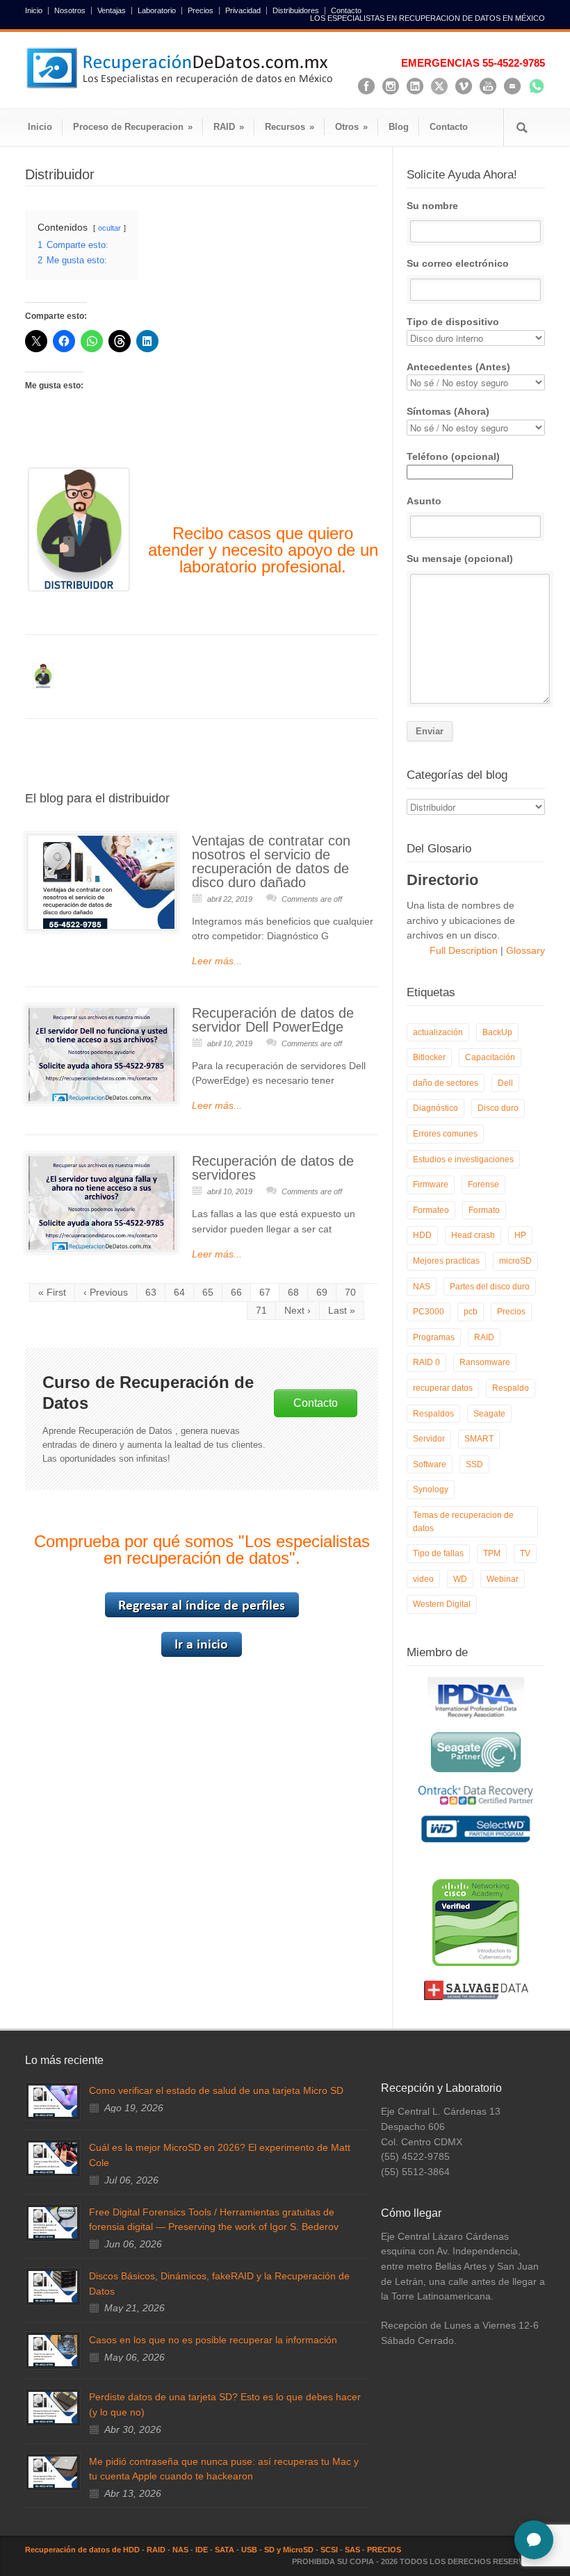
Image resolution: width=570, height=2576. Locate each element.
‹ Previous (106, 1292)
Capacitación (490, 1057)
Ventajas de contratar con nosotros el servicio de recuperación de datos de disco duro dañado (271, 861)
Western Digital (442, 1604)
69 (322, 1292)
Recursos (290, 127)
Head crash (473, 1235)
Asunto (424, 501)
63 (151, 1292)
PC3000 (429, 1312)
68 (293, 1292)
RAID (229, 127)
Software (430, 1464)
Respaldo (511, 1388)
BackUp (497, 1032)
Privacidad (243, 11)
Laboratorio (157, 11)
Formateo (431, 1210)
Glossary (524, 950)
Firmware (431, 1184)
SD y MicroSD (289, 2550)
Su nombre (432, 206)
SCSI (329, 2550)
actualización (438, 1032)
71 (261, 1310)
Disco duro (498, 1108)
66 (236, 1292)
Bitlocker (429, 1057)
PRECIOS (384, 2550)
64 (179, 1292)
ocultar (109, 228)
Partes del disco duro (490, 1287)
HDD (422, 1235)
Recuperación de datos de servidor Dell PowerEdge (273, 1020)
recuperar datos (443, 1388)
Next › (298, 1310)
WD (460, 1579)
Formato (484, 1210)
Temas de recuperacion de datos (463, 1522)
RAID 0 (426, 1362)
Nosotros (70, 11)
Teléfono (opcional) (453, 456)
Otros (351, 127)
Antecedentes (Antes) (458, 367)
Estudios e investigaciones (463, 1159)
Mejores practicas (446, 1261)
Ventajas (112, 11)
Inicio (34, 11)
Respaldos (433, 1414)
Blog (399, 127)
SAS (352, 2550)
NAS (422, 1287)
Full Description (465, 950)
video (423, 1579)
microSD (515, 1261)
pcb (471, 1312)
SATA (225, 2550)
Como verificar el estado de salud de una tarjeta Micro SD (216, 2090)
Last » (342, 1310)
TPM (492, 1553)
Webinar (503, 1579)
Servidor (429, 1439)
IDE (202, 2550)
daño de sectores (446, 1083)
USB (249, 2550)
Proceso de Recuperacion (133, 127)
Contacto (346, 11)
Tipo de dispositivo (453, 322)
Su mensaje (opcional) (460, 559)
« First (52, 1292)
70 (350, 1292)
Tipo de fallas (438, 1553)
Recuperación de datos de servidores (273, 1168)
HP (520, 1235)
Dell (505, 1083)
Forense (483, 1184)
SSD (474, 1464)
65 (208, 1292)
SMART (479, 1439)
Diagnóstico (435, 1108)
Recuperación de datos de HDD (82, 2550)
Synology (431, 1489)
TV (525, 1553)
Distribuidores (296, 11)
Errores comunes (445, 1134)
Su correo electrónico (458, 263)
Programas (434, 1337)
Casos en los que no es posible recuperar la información (213, 2340)
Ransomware (485, 1362)
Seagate (489, 1414)
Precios (201, 11)
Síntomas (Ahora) (448, 411)
